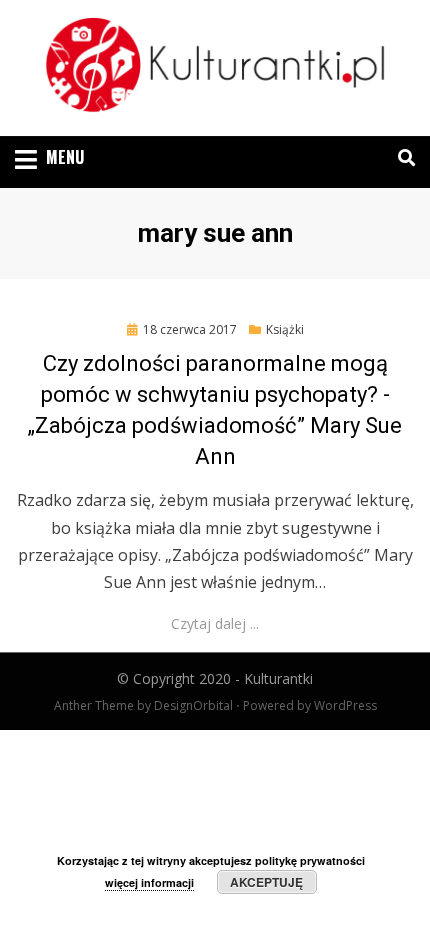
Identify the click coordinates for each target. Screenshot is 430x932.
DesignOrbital (193, 705)
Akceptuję (266, 882)
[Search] (401, 158)
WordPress (345, 705)
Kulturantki (278, 678)
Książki (285, 329)
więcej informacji (149, 882)
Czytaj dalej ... (215, 623)
